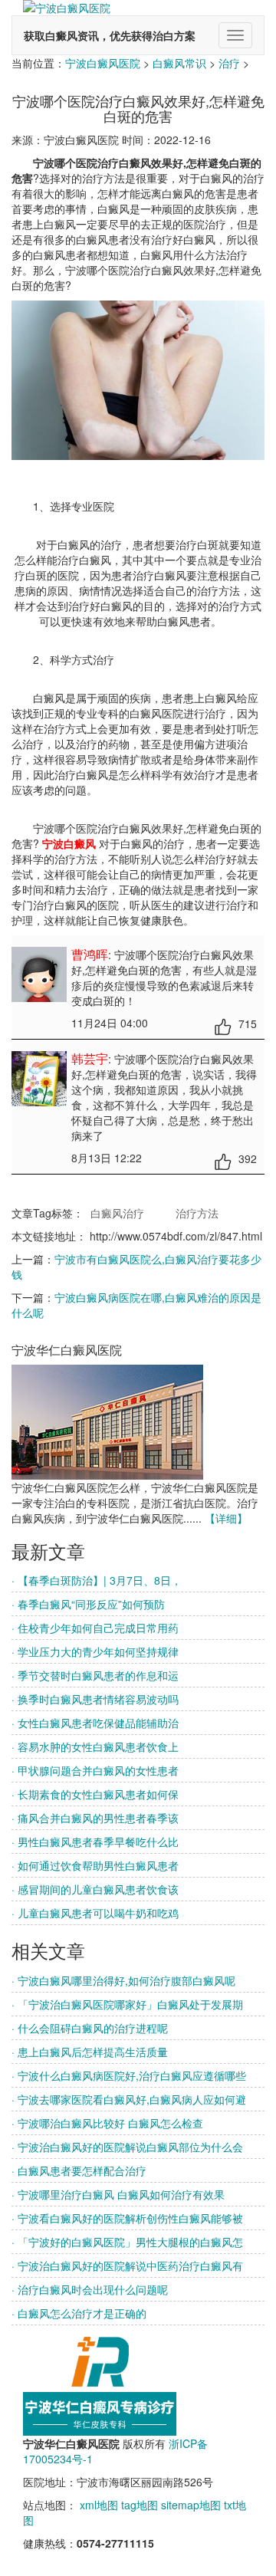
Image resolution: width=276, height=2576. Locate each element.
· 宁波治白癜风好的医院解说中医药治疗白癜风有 (127, 2265)
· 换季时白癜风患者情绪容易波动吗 (95, 1699)
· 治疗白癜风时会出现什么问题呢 (90, 2289)
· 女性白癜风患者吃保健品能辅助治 (95, 1723)
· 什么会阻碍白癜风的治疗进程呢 (90, 2028)
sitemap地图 (191, 2505)
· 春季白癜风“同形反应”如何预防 (88, 1604)
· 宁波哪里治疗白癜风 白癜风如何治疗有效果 (118, 2194)
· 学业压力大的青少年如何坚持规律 (95, 1651)
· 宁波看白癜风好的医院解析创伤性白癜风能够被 (127, 2218)
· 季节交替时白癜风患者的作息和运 (95, 1675)
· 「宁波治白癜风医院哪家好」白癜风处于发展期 (127, 2004)
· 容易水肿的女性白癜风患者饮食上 (95, 1746)
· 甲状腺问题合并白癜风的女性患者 (95, 1770)
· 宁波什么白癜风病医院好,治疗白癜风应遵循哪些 (129, 2075)
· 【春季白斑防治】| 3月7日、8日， (97, 1580)
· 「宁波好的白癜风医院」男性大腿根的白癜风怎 (127, 2242)
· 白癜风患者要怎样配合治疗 (79, 2170)
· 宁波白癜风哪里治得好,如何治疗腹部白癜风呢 (123, 1980)
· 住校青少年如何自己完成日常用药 (95, 1628)
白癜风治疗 (117, 1213)
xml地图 (99, 2505)
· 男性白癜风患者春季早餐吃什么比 (95, 1842)
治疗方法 (197, 1213)
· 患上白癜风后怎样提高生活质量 (90, 2052)
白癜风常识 (179, 63)
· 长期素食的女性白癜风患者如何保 (95, 1794)
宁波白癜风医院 (103, 63)
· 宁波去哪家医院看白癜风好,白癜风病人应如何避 (129, 2099)
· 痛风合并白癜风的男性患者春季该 (95, 1818)
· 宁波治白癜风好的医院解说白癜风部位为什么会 (127, 2147)
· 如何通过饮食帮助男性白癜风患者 (95, 1865)
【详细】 (226, 1518)
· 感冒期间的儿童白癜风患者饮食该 (95, 1889)
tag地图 (140, 2505)
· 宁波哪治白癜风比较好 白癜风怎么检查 (107, 2123)
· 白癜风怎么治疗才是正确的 (79, 2313)
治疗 (229, 63)
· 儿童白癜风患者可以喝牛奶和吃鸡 (95, 1913)
